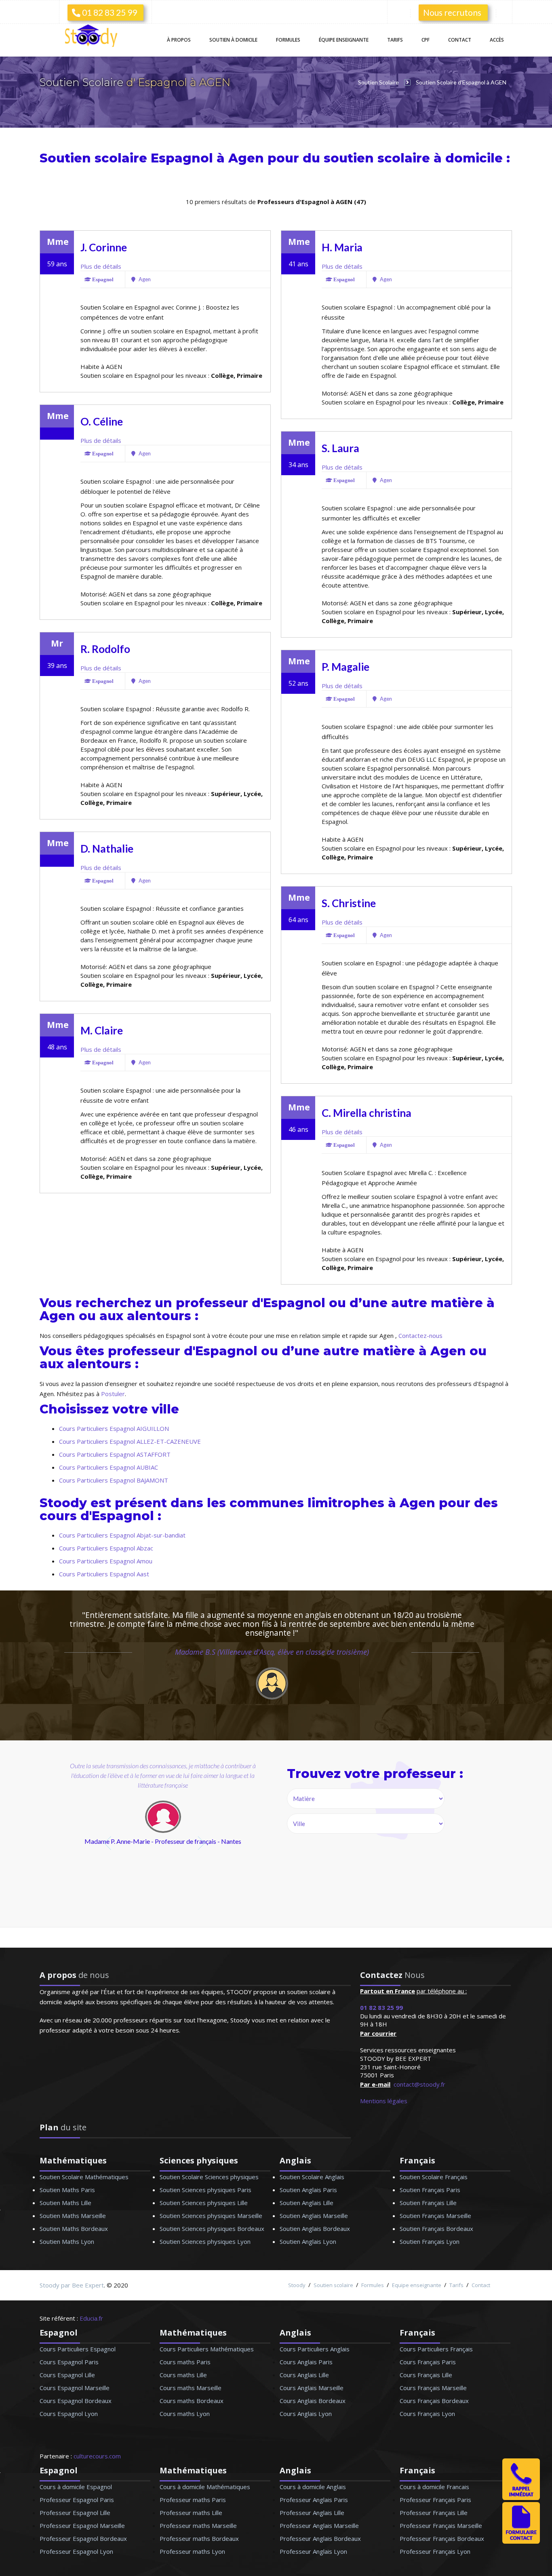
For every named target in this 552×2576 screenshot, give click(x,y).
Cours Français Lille (426, 2375)
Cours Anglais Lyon (306, 2414)
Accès (497, 40)
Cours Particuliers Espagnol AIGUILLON (114, 1428)
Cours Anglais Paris (306, 2362)
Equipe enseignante (417, 2285)
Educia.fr (91, 2318)
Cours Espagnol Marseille (75, 2388)
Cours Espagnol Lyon (69, 2414)
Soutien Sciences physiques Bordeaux (212, 2228)
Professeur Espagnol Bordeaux (83, 2538)
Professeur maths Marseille (198, 2525)
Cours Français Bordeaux (434, 2401)
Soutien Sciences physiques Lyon (205, 2241)
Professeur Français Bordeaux (442, 2538)
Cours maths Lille (183, 2375)
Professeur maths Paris (193, 2500)
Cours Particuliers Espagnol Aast (104, 1574)
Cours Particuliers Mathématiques (207, 2349)
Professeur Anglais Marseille (319, 2525)
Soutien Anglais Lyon (308, 2241)
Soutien (233, 40)
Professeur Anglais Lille (312, 2513)
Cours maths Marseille (191, 2388)
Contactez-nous (420, 1335)
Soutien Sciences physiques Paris (205, 2190)
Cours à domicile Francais (434, 2487)
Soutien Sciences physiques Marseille (211, 2216)
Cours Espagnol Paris (69, 2362)
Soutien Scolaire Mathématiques (84, 2177)
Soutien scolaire (333, 2285)
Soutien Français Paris (430, 2190)
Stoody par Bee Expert (72, 2285)
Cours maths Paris (185, 2362)
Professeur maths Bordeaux (199, 2538)
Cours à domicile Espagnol (76, 2487)
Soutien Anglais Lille (307, 2203)
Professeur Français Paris (435, 2500)
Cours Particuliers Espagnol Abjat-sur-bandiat (122, 1535)
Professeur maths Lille (191, 2513)
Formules (288, 40)
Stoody (297, 2285)
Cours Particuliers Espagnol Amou (106, 1561)
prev (109, 1843)
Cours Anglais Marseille (312, 2388)
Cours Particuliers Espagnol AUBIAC (109, 1467)
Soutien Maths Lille (65, 2203)
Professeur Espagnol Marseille (82, 2525)
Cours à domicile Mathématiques (205, 2487)
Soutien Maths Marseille (73, 2216)
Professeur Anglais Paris (314, 2500)
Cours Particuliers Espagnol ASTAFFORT (115, 1454)
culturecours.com (97, 2456)
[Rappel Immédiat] (521, 2498)
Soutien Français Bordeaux (436, 2228)
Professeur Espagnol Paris (77, 2500)
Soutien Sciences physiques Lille (204, 2203)
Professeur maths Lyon (192, 2551)
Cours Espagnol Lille (67, 2375)
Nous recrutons (452, 12)
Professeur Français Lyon (435, 2551)
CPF (426, 40)
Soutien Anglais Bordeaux (315, 2228)
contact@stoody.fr (419, 2084)
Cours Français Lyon (427, 2414)
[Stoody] (94, 37)
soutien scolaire (377, 158)
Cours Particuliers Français (436, 2349)
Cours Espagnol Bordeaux (76, 2401)
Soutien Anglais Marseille (314, 2216)
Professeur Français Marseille (441, 2525)
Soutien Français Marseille (435, 2216)
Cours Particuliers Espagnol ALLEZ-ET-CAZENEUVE (130, 1441)
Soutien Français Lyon (430, 2241)
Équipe (344, 40)
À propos (179, 40)
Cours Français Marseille (433, 2388)
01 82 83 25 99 (109, 12)
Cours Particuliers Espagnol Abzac (106, 1548)
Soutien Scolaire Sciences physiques (209, 2177)
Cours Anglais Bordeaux (313, 2401)
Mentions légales (384, 2101)
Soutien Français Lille (428, 2203)
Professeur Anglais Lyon (313, 2551)
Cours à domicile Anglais (313, 2487)
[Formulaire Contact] (521, 2541)
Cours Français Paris (428, 2362)
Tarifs (395, 40)
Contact (460, 40)
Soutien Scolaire (83, 82)
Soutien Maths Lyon (67, 2241)
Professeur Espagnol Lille (75, 2513)
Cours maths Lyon (185, 2414)
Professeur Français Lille (434, 2513)
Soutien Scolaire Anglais (312, 2177)
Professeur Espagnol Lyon (76, 2551)
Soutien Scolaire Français (434, 2177)
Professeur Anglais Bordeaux (320, 2538)
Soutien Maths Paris (67, 2190)
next (202, 1843)
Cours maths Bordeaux (192, 2401)
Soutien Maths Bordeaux (74, 2228)
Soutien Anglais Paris (308, 2190)
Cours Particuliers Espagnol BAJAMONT (114, 1480)
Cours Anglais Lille (304, 2375)
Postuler (113, 1394)
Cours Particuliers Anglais (315, 2349)
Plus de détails (101, 266)
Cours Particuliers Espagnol (78, 2349)
